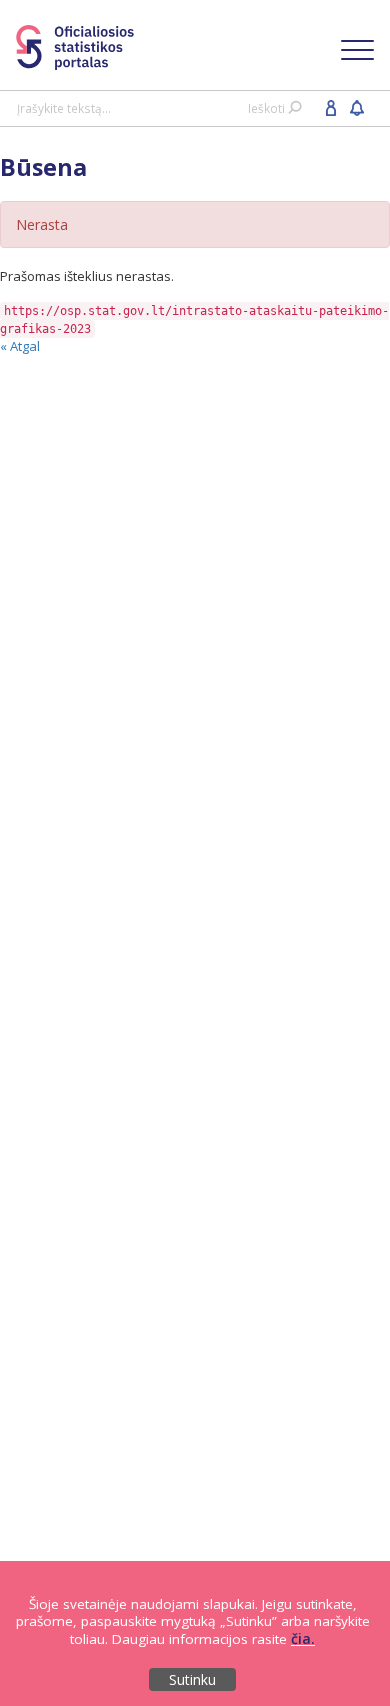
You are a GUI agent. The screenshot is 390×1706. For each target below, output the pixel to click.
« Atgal (20, 346)
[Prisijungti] (331, 107)
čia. (303, 1638)
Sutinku (192, 1679)
